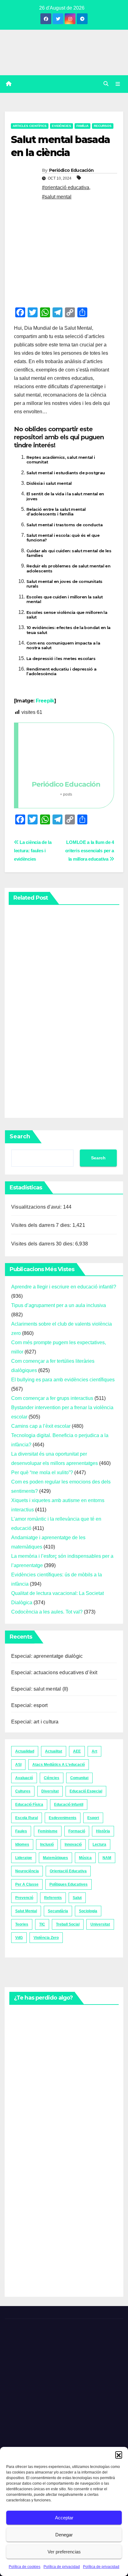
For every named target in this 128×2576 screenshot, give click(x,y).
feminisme (48, 1831)
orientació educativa (68, 1871)
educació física (29, 1805)
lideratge (24, 1858)
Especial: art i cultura (35, 1722)
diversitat (50, 1791)
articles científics (30, 126)
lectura (99, 1844)
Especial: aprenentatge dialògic (47, 1656)
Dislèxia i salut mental (49, 483)
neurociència (27, 1871)
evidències (62, 126)
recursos (103, 126)
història (103, 1831)
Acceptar (64, 2518)
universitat (100, 1924)
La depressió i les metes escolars (61, 659)
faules (21, 1831)
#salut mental (57, 197)
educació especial (86, 1791)
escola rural (27, 1818)
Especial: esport (29, 1705)
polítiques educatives (69, 1884)
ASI (18, 1765)
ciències (52, 1778)
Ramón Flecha (23, 2236)
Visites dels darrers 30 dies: (43, 1244)
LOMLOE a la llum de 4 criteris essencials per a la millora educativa (90, 851)
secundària (58, 1911)
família (82, 126)
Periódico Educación (71, 170)
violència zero (46, 1938)
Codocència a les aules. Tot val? (47, 1612)
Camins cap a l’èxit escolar (41, 1426)
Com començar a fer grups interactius (52, 1398)
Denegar (64, 2535)
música (85, 1858)
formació (77, 1831)
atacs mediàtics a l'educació (59, 1765)
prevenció (24, 1898)
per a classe (27, 1884)
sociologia (88, 1911)
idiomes (22, 1844)
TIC (42, 1924)
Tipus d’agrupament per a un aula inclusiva (59, 1305)
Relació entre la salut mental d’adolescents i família (56, 512)
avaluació (24, 1778)
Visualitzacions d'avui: (37, 1207)
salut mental (26, 1911)
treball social (68, 1924)
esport (93, 1818)
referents (53, 1898)
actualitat (54, 1751)
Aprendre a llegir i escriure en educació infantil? (64, 1287)
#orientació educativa (66, 187)
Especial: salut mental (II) (40, 1689)
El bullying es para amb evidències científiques (63, 1380)
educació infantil (69, 1805)
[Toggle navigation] (118, 84)
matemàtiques (55, 1858)
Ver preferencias (64, 2552)
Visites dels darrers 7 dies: (42, 1225)
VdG (19, 1938)
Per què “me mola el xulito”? (42, 1473)
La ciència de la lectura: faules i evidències (33, 851)
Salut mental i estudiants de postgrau (66, 473)
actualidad (25, 1751)
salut (77, 1898)
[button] (119, 2455)
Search (20, 1136)
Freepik (45, 701)
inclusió (47, 1844)
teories (22, 1924)
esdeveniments (63, 1818)
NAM (107, 1858)
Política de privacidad (62, 2567)
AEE (77, 1751)
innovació (73, 1844)
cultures (23, 1791)
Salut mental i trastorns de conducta (64, 525)
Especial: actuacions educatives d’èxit (54, 1672)
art (94, 1751)
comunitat (79, 1778)
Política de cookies (25, 2567)
